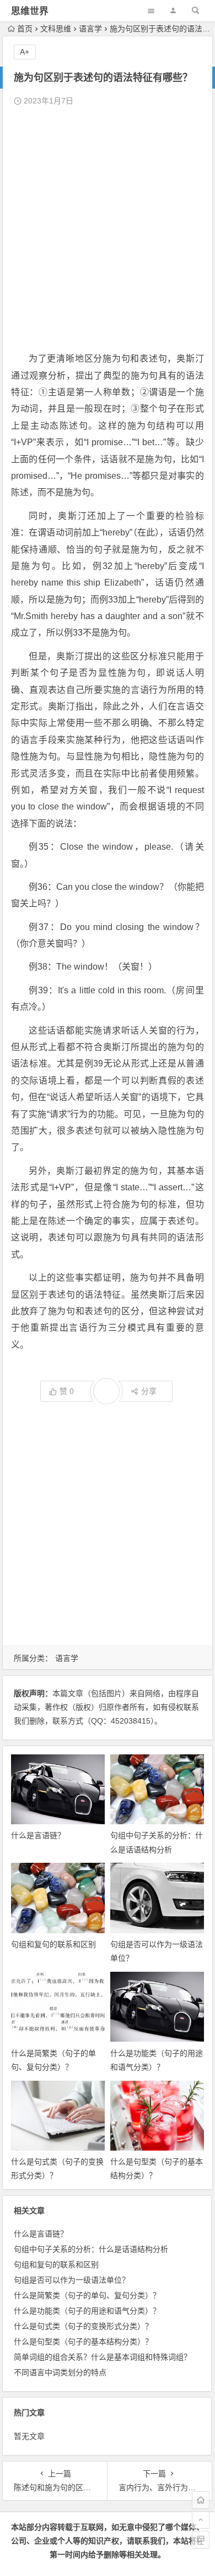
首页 (25, 29)
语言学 (90, 29)
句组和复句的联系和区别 (53, 1944)
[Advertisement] (108, 229)
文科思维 (56, 29)
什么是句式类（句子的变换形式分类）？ (83, 2326)
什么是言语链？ (38, 1835)
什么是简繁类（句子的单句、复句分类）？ (87, 2295)
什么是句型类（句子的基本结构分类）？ (83, 2342)
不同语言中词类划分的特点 (60, 2372)
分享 (149, 1391)
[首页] (201, 2500)
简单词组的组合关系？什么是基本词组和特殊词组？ (103, 2357)
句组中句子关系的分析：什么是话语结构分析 (91, 2249)
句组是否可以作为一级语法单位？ (72, 2280)
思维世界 (30, 11)
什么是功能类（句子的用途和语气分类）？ (87, 2311)
